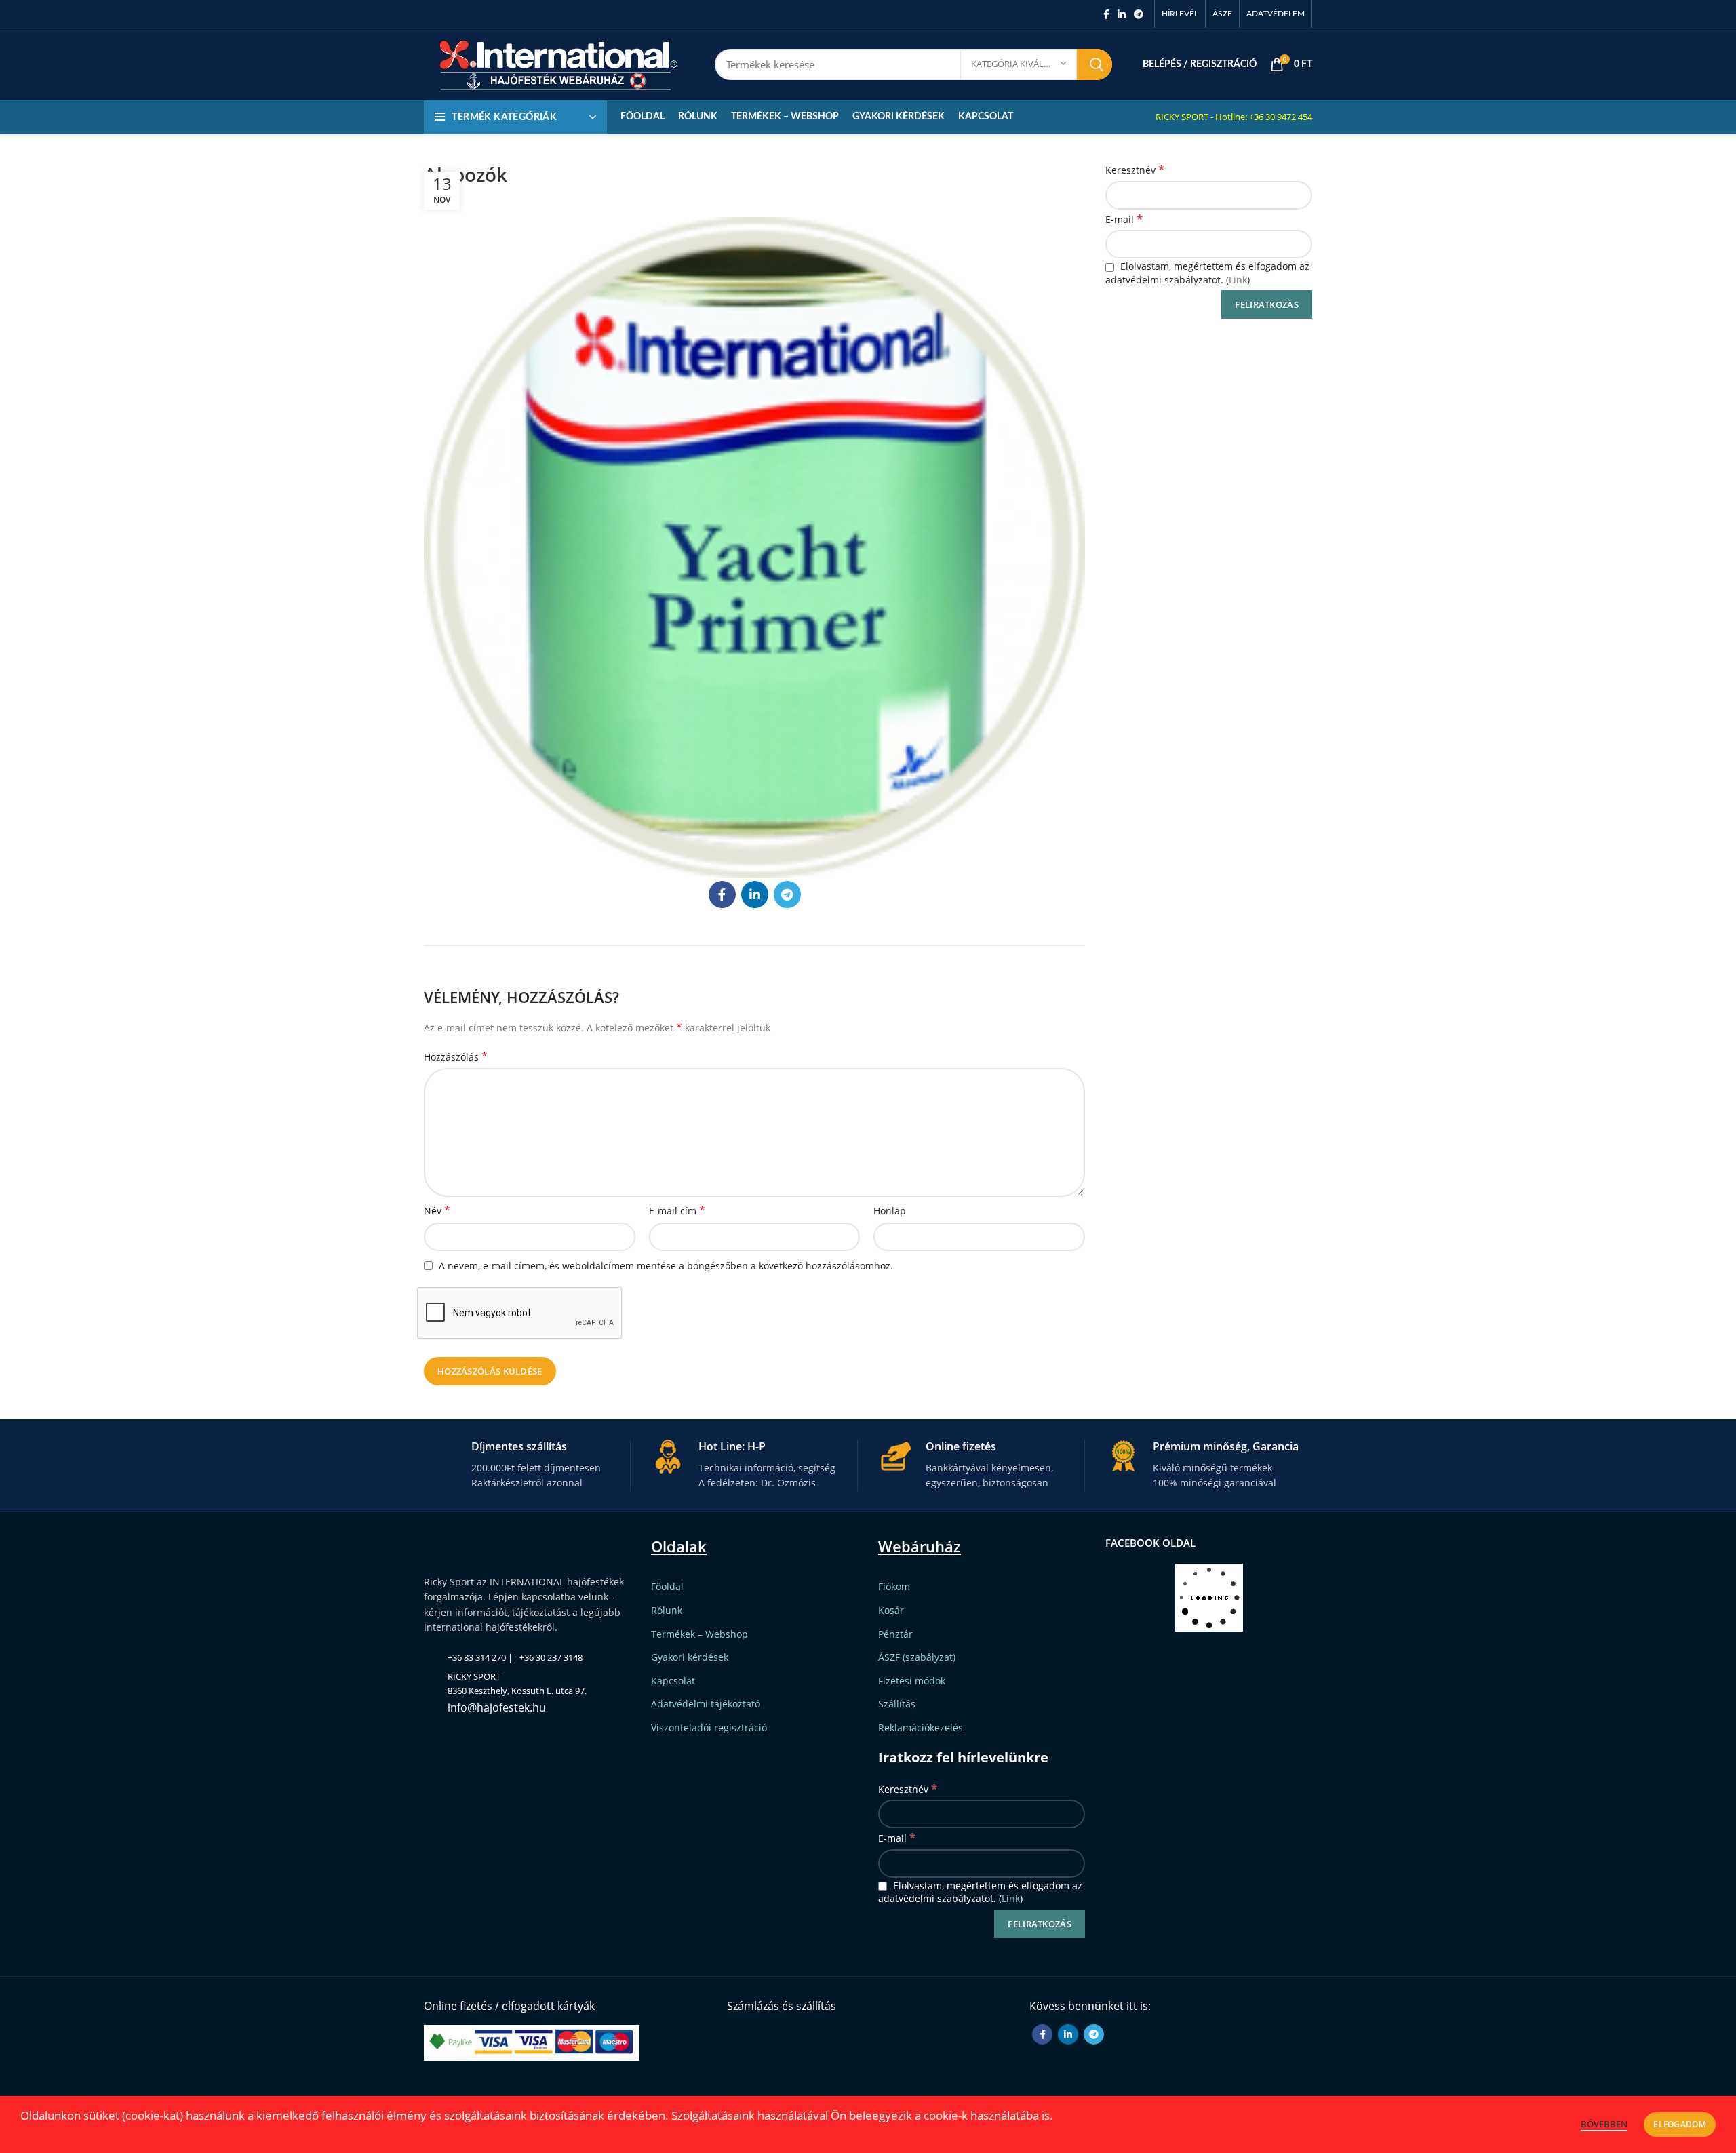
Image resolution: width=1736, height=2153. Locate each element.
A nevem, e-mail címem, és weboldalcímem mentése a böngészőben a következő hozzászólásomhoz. (666, 1266)
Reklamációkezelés (921, 1727)
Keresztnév (1135, 169)
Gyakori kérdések (690, 1657)
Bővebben (1604, 2124)
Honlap (890, 1211)
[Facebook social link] (1106, 14)
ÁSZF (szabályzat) (917, 1657)
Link (1238, 280)
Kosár (891, 1610)
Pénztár (895, 1634)
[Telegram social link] (1139, 14)
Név (437, 1211)
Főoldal (667, 1586)
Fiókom (894, 1586)
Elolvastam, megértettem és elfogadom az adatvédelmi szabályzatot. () (1207, 273)
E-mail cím (677, 1211)
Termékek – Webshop (699, 1634)
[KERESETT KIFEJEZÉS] (1094, 64)
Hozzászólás (456, 1057)
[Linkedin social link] (1122, 14)
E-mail (1124, 219)
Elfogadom (1680, 2124)
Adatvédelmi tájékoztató (706, 1704)
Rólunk (667, 1610)
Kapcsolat (673, 1681)
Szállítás (897, 1704)
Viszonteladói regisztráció (709, 1727)
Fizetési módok (912, 1681)
